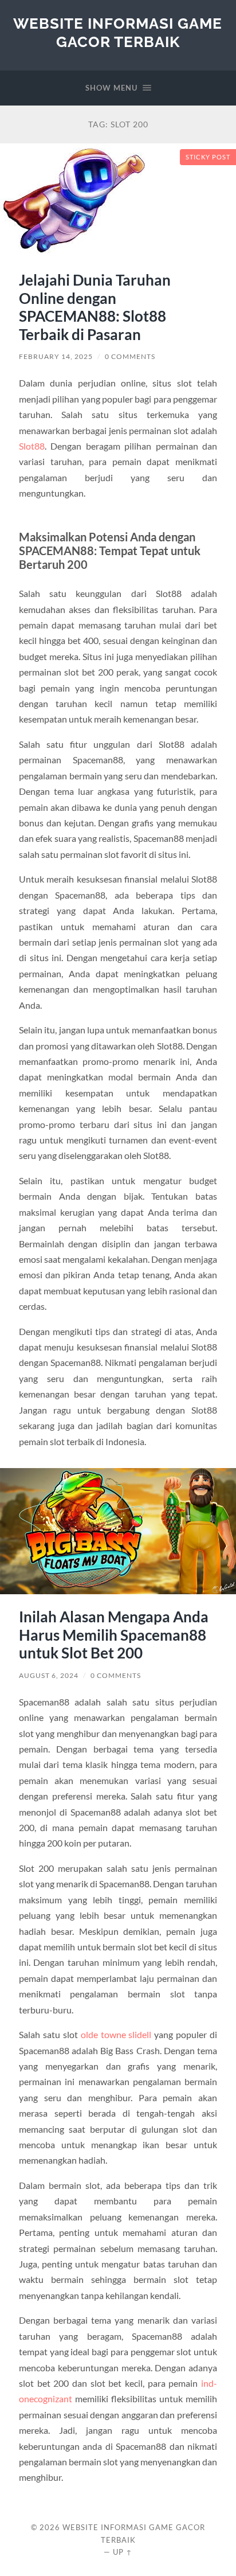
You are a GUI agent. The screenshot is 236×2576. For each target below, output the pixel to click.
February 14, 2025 (56, 356)
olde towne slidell (116, 2034)
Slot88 (32, 446)
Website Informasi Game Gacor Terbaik (118, 32)
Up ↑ (123, 2552)
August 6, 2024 (49, 1675)
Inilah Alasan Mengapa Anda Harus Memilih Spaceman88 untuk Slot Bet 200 (114, 1635)
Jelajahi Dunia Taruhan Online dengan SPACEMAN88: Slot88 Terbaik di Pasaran (95, 307)
